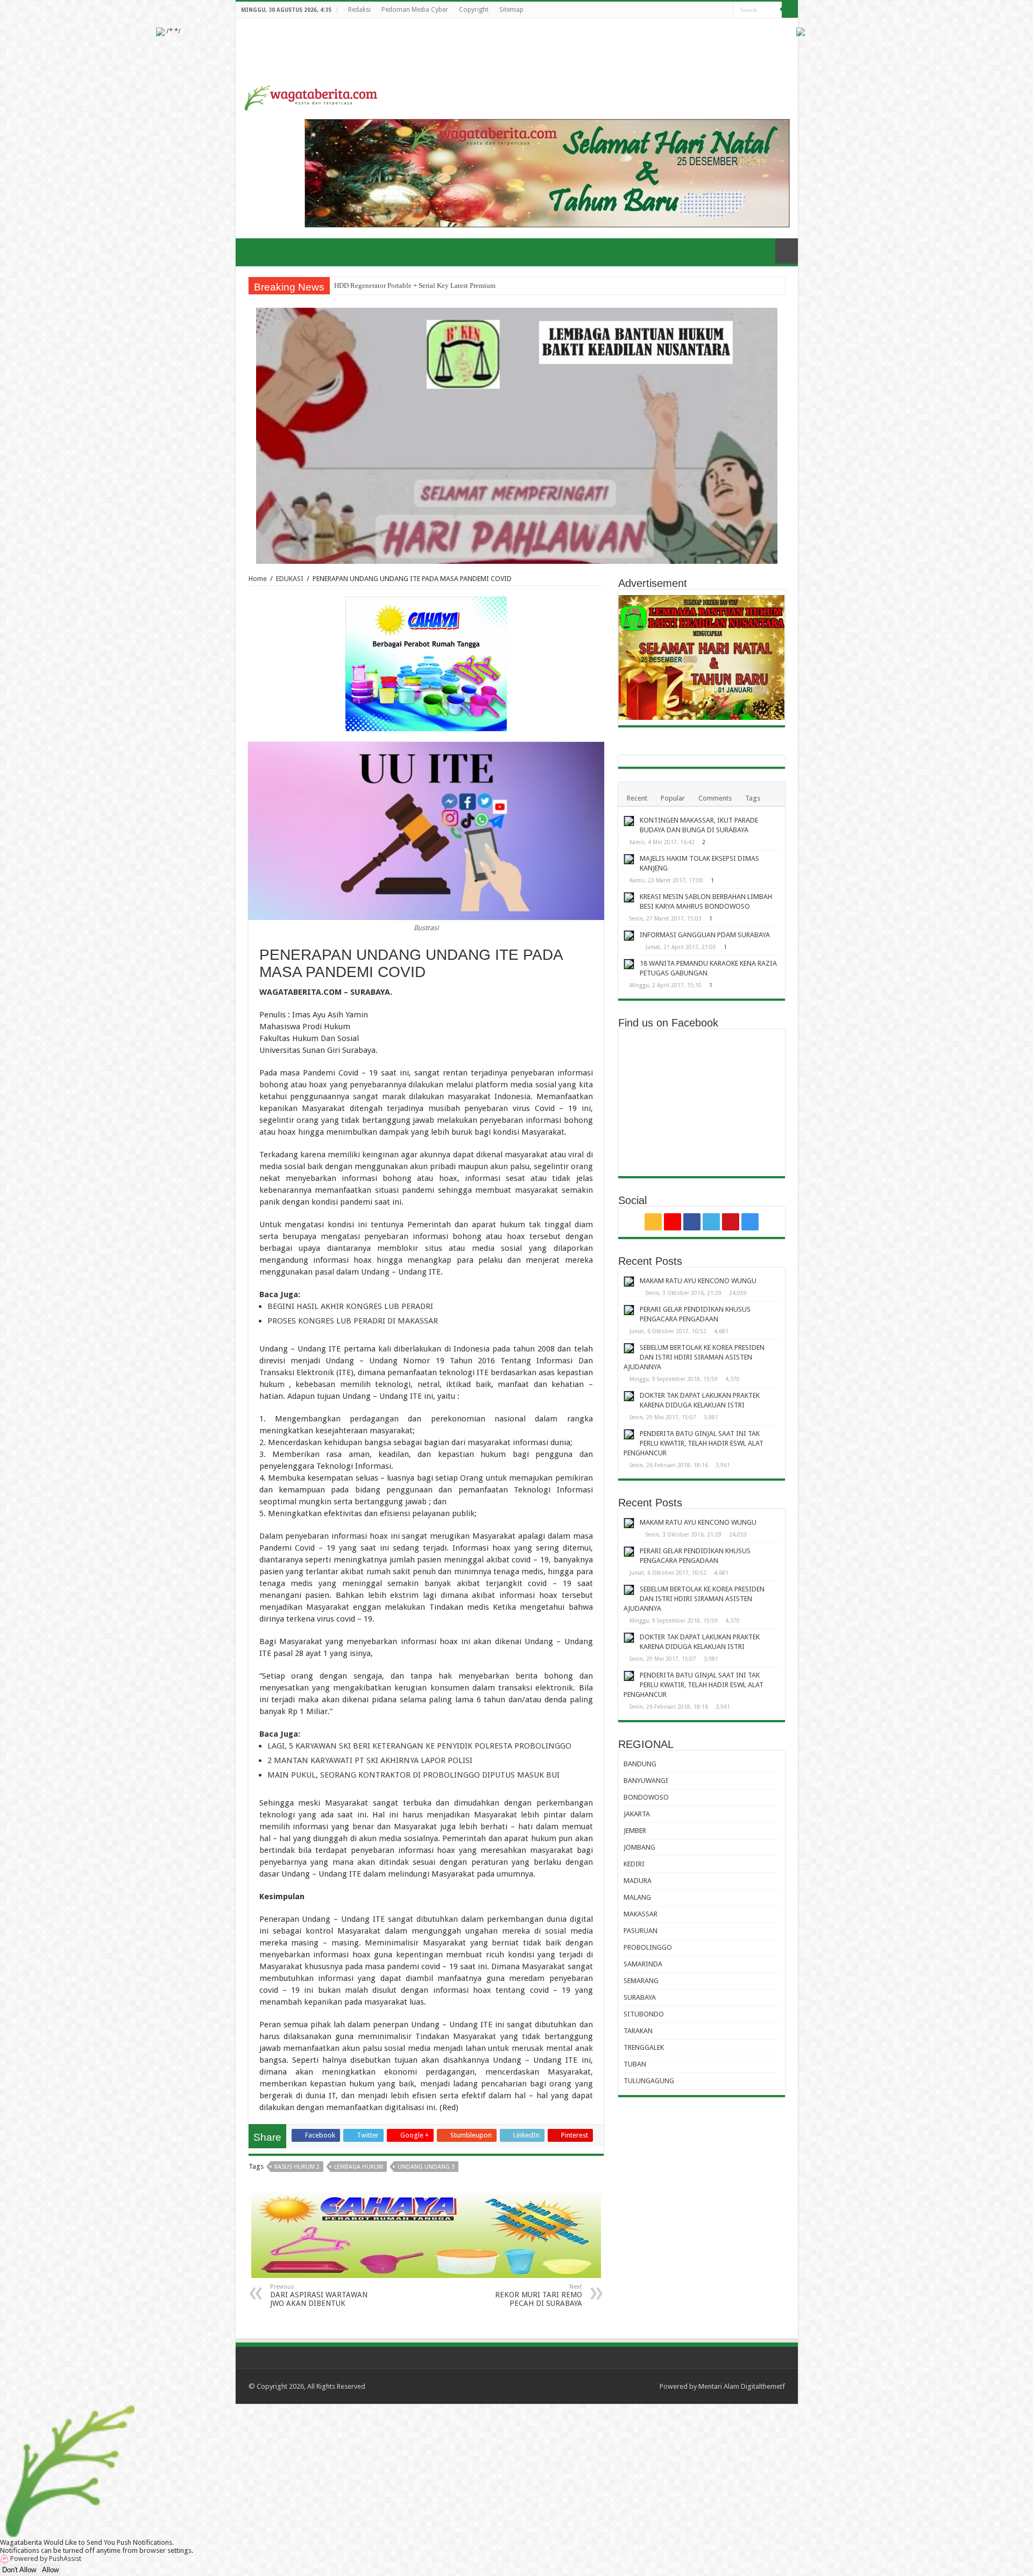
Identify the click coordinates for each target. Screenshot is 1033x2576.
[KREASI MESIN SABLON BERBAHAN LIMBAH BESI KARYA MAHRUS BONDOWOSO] (629, 897)
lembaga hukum (359, 2167)
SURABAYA (640, 1997)
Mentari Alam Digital (730, 2386)
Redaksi (359, 10)
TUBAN (635, 2064)
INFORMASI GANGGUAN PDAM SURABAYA (705, 935)
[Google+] (685, 10)
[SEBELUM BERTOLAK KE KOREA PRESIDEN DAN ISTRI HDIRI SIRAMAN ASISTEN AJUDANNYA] (629, 1348)
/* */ (173, 31)
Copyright (474, 10)
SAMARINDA (643, 1964)
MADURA (638, 1881)
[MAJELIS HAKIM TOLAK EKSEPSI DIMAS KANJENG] (629, 859)
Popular (673, 798)
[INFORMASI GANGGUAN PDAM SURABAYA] (629, 936)
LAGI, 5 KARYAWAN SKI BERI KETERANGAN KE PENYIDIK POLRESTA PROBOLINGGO (419, 1746)
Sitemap (511, 10)
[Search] (790, 10)
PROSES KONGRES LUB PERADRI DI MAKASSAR (353, 1321)
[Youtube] (715, 10)
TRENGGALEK (644, 2047)
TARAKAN (638, 2031)
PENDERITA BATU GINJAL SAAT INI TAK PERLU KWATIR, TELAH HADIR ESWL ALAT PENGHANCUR (694, 1443)
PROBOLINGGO (648, 1947)
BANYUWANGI (646, 1781)
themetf (773, 2386)
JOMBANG (639, 1847)
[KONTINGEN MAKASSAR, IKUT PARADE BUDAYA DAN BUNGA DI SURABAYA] (629, 821)
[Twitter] (705, 10)
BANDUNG (640, 1764)
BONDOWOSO (646, 1797)
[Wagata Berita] (311, 96)
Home (258, 579)
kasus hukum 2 (297, 2167)
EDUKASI (290, 579)
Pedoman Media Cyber (415, 10)
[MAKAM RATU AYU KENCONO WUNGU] (629, 1282)
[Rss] (674, 10)
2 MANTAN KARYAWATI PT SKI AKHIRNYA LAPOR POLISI (370, 1760)
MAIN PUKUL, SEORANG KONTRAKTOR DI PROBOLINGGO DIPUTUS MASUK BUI (413, 1775)
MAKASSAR (641, 1914)
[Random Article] (787, 251)
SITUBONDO (644, 2014)
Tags (753, 798)
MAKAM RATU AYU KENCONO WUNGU (698, 1281)
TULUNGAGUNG (649, 2081)
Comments (715, 798)
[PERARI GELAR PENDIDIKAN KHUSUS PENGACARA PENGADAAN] (629, 1310)
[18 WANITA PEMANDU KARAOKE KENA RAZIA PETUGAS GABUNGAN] (629, 964)
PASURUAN (641, 1931)
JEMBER (635, 1831)
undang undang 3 (426, 2167)
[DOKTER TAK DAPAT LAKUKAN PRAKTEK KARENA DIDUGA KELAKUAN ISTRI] (629, 1396)
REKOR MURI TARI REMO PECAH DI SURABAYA (539, 2295)
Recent (637, 798)
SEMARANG (641, 1981)
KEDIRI (634, 1864)
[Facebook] (695, 10)
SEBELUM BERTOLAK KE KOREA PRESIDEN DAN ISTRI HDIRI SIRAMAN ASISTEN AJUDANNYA (694, 1357)
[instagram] (726, 10)
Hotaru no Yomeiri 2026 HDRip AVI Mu (392, 285)
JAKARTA (637, 1814)
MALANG (637, 1897)
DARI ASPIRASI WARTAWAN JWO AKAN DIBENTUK (319, 2295)
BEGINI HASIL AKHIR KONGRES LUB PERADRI (350, 1306)
